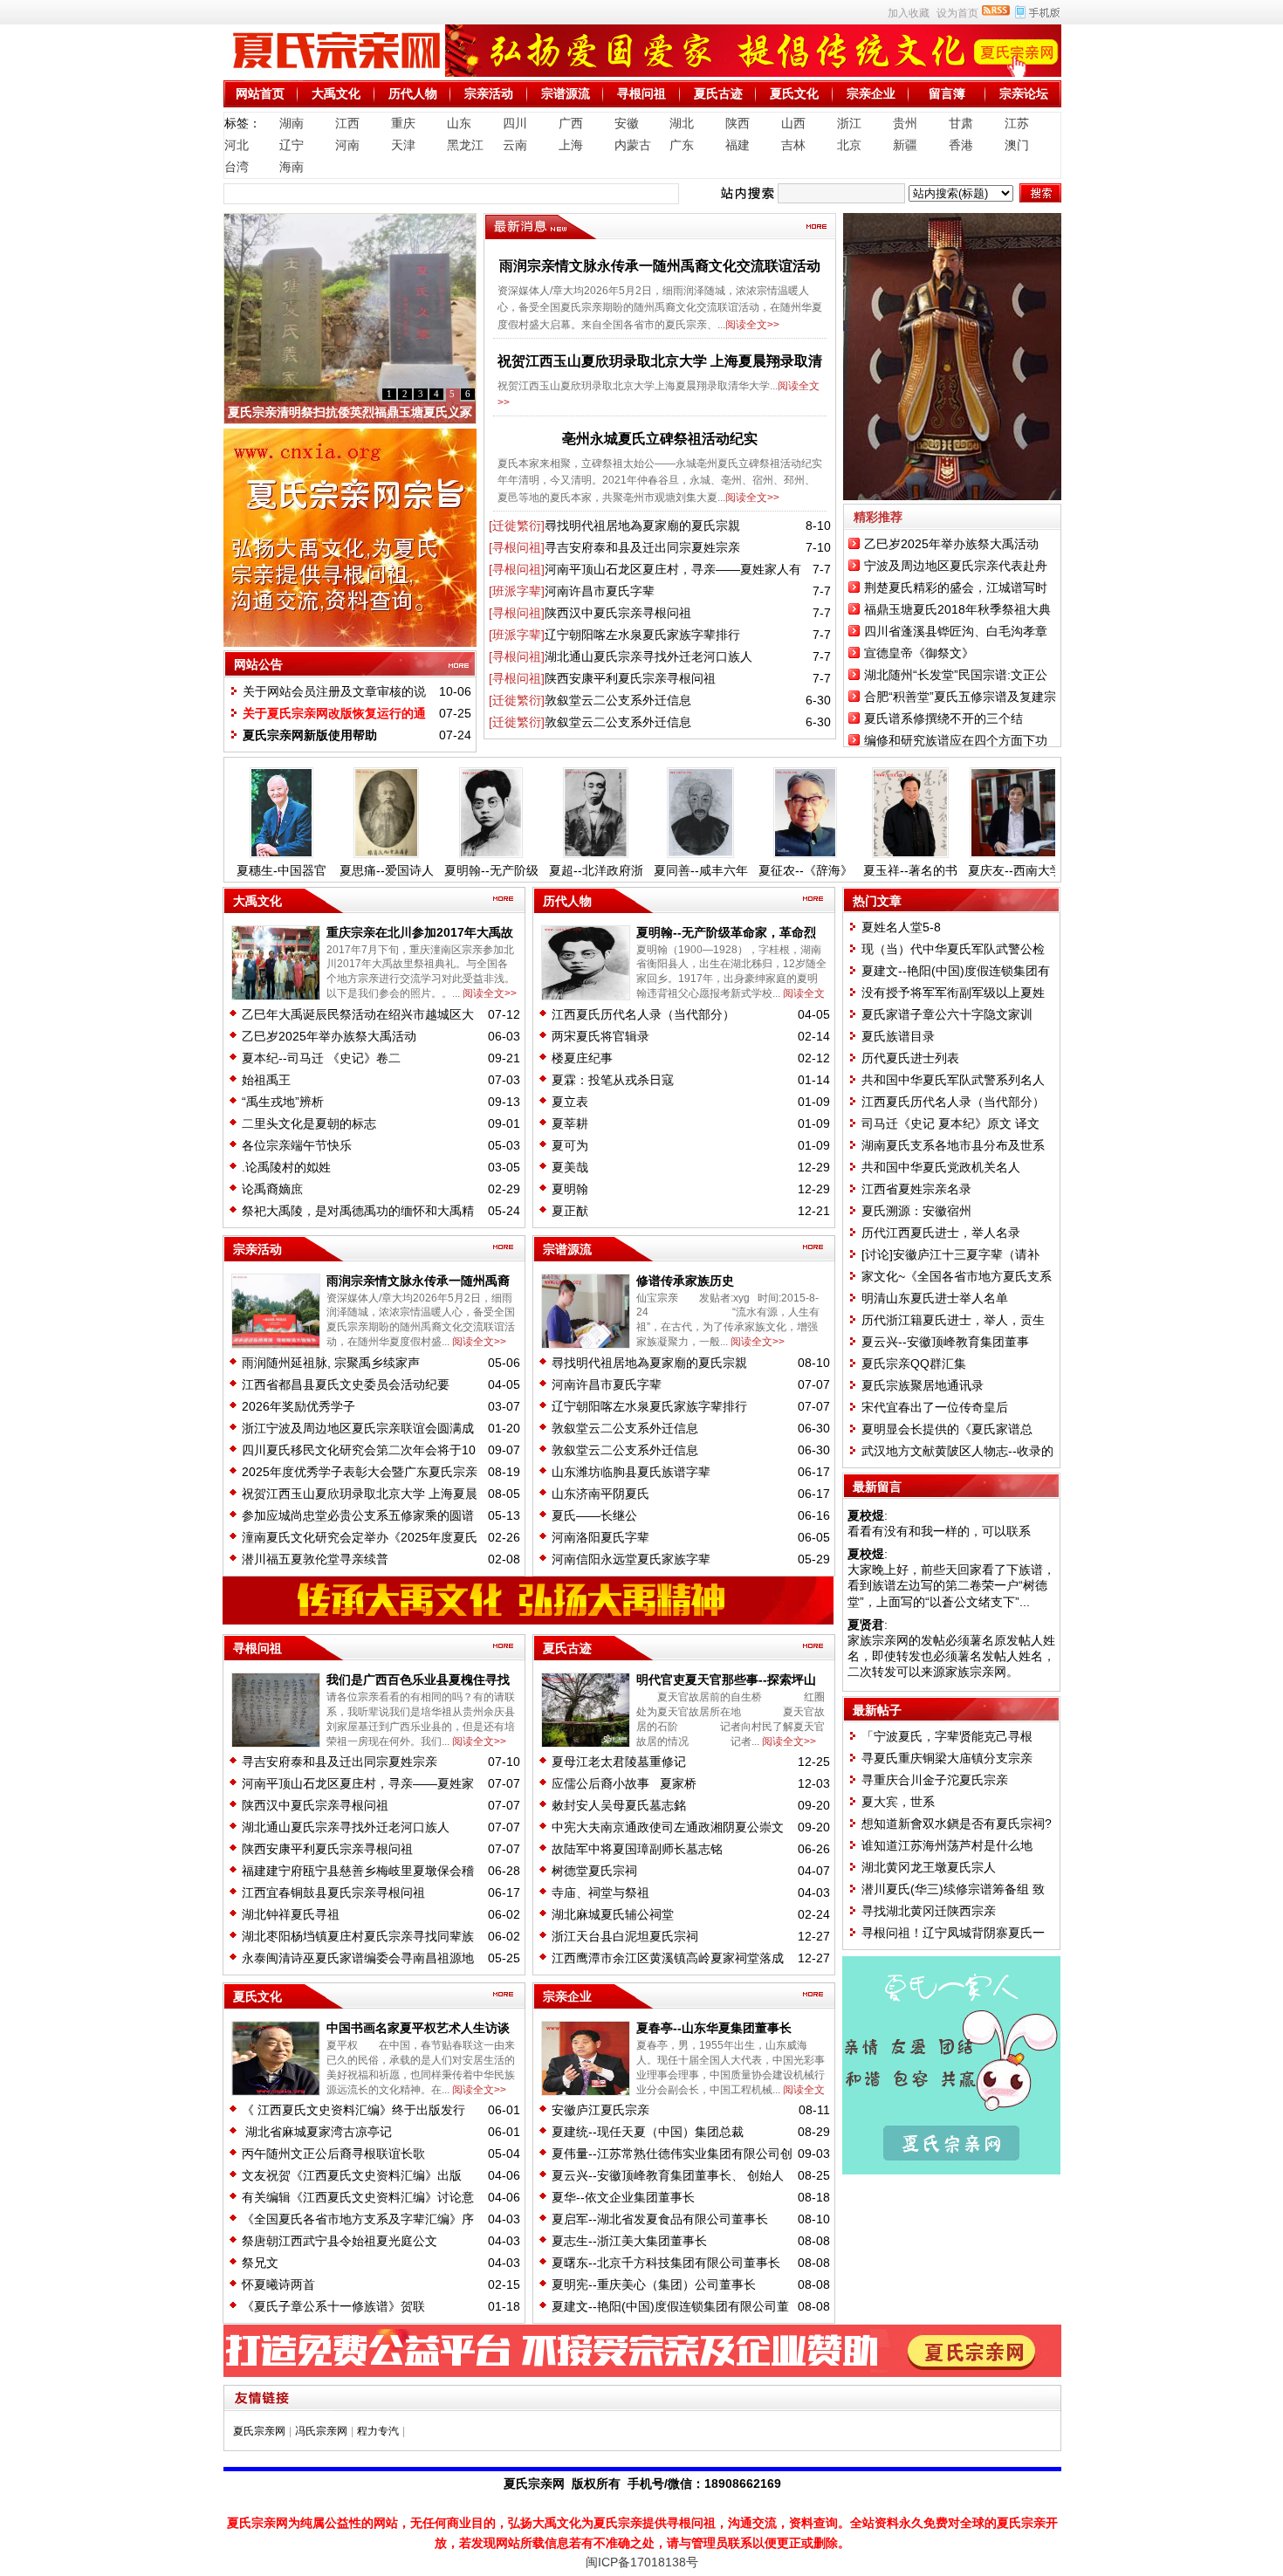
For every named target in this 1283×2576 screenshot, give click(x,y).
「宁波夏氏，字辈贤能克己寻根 (947, 1736)
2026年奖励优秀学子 (298, 1406)
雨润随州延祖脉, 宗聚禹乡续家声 (331, 1363)
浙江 (849, 123)
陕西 (738, 123)
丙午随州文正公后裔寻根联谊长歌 (333, 2154)
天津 (403, 145)
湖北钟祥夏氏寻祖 (291, 1914)
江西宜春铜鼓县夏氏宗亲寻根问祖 (333, 1893)
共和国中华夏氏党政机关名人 (941, 1167)
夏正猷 (570, 1211)
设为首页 (957, 13)
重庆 (403, 123)
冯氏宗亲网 (321, 2431)
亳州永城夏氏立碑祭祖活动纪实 (660, 439)
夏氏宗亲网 (259, 2431)
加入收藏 (909, 13)
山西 (793, 123)
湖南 (292, 123)
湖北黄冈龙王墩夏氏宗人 (929, 1867)
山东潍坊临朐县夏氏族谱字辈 (631, 1472)
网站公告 (258, 664)
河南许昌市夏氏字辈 (600, 591)
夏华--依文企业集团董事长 (623, 2197)
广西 (571, 123)
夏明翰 (570, 1189)
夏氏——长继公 (594, 1515)
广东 (682, 145)
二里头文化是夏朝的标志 (309, 1123)
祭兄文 (260, 2263)
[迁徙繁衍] (517, 526)
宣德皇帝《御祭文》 (919, 653)
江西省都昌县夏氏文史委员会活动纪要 (346, 1384)
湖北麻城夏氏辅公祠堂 (613, 1914)
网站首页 (260, 93)
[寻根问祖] (517, 547)
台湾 (237, 167)
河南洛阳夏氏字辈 (600, 1537)
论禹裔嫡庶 (272, 1189)
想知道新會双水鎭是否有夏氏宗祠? (957, 1824)
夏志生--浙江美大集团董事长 (629, 2241)
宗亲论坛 (1024, 93)
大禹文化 (336, 93)
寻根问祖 (641, 93)
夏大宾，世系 (898, 1802)
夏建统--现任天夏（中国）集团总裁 (648, 2132)
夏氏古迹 (718, 93)
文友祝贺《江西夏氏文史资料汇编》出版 (352, 2175)
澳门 (1017, 145)
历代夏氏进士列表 (910, 1058)
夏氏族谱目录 (898, 1036)
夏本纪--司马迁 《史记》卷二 (321, 1058)
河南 (347, 145)
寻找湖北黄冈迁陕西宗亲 (929, 1911)
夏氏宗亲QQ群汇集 (914, 1364)
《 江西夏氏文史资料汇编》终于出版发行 (353, 2110)
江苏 (1017, 123)
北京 (849, 145)
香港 (961, 145)
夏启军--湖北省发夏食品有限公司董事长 (660, 2219)
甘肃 (961, 123)
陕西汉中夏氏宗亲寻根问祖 (618, 613)
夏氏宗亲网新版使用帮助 (310, 735)
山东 (459, 123)
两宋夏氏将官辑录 (600, 1036)
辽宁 (292, 145)
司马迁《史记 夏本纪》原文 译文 (950, 1123)
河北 (237, 145)
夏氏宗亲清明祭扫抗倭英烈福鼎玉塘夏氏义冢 (350, 412)
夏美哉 (570, 1167)
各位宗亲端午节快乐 (297, 1145)
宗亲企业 (871, 93)
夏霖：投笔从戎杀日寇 (616, 1080)
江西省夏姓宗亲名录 (916, 1189)
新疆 (905, 145)
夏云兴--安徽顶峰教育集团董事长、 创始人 (668, 2175)
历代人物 (413, 93)
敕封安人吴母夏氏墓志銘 (619, 1805)
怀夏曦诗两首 (278, 2284)
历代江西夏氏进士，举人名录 (941, 1233)
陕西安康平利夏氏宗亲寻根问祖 (630, 678)
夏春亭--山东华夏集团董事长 (714, 2028)
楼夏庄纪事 (582, 1058)
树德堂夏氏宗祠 (594, 1871)
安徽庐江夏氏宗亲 (600, 2110)
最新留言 (877, 1487)
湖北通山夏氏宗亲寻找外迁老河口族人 (648, 656)
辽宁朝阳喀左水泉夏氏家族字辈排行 (642, 635)
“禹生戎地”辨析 (283, 1102)
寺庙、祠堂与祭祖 (600, 1893)
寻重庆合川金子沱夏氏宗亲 (935, 1780)
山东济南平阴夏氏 (600, 1494)
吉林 (793, 145)
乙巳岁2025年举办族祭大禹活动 (951, 544)
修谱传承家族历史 (685, 1281)
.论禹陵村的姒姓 (286, 1167)
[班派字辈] (517, 591)
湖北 (682, 123)
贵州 (905, 123)
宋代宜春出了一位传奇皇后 (935, 1407)
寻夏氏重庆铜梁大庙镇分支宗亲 (947, 1758)
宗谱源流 (566, 93)
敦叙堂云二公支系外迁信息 (618, 700)
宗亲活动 (489, 93)
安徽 (627, 123)
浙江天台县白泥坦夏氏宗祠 (625, 1936)
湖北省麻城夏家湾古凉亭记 (317, 2132)
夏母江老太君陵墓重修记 (619, 1762)
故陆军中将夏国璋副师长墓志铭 (637, 1849)
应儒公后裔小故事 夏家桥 (624, 1783)
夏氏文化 (794, 93)
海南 (292, 167)
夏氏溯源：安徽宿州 (916, 1211)
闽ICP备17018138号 (642, 2562)
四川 (515, 123)
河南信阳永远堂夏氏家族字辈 (631, 1559)
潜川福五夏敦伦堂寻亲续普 (315, 1559)
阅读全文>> (752, 325)
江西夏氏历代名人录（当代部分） (643, 1014)
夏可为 (570, 1145)
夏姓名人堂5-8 (901, 927)
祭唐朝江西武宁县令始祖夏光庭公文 (340, 2241)
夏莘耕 (570, 1123)
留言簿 (947, 93)
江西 (347, 123)
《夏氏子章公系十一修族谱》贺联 (333, 2306)
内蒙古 (633, 145)
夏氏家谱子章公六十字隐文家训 (949, 1014)
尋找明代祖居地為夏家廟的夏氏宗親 (642, 526)
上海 (571, 145)
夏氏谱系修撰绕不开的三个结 (943, 718)
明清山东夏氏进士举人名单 (935, 1298)
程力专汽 (378, 2431)
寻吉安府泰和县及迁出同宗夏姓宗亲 (642, 547)
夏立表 (570, 1102)
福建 (738, 145)
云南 (515, 145)
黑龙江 (465, 145)
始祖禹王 (266, 1080)
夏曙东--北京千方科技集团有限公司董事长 (666, 2263)
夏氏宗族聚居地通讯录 (923, 1385)
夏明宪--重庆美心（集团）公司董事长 (654, 2284)
